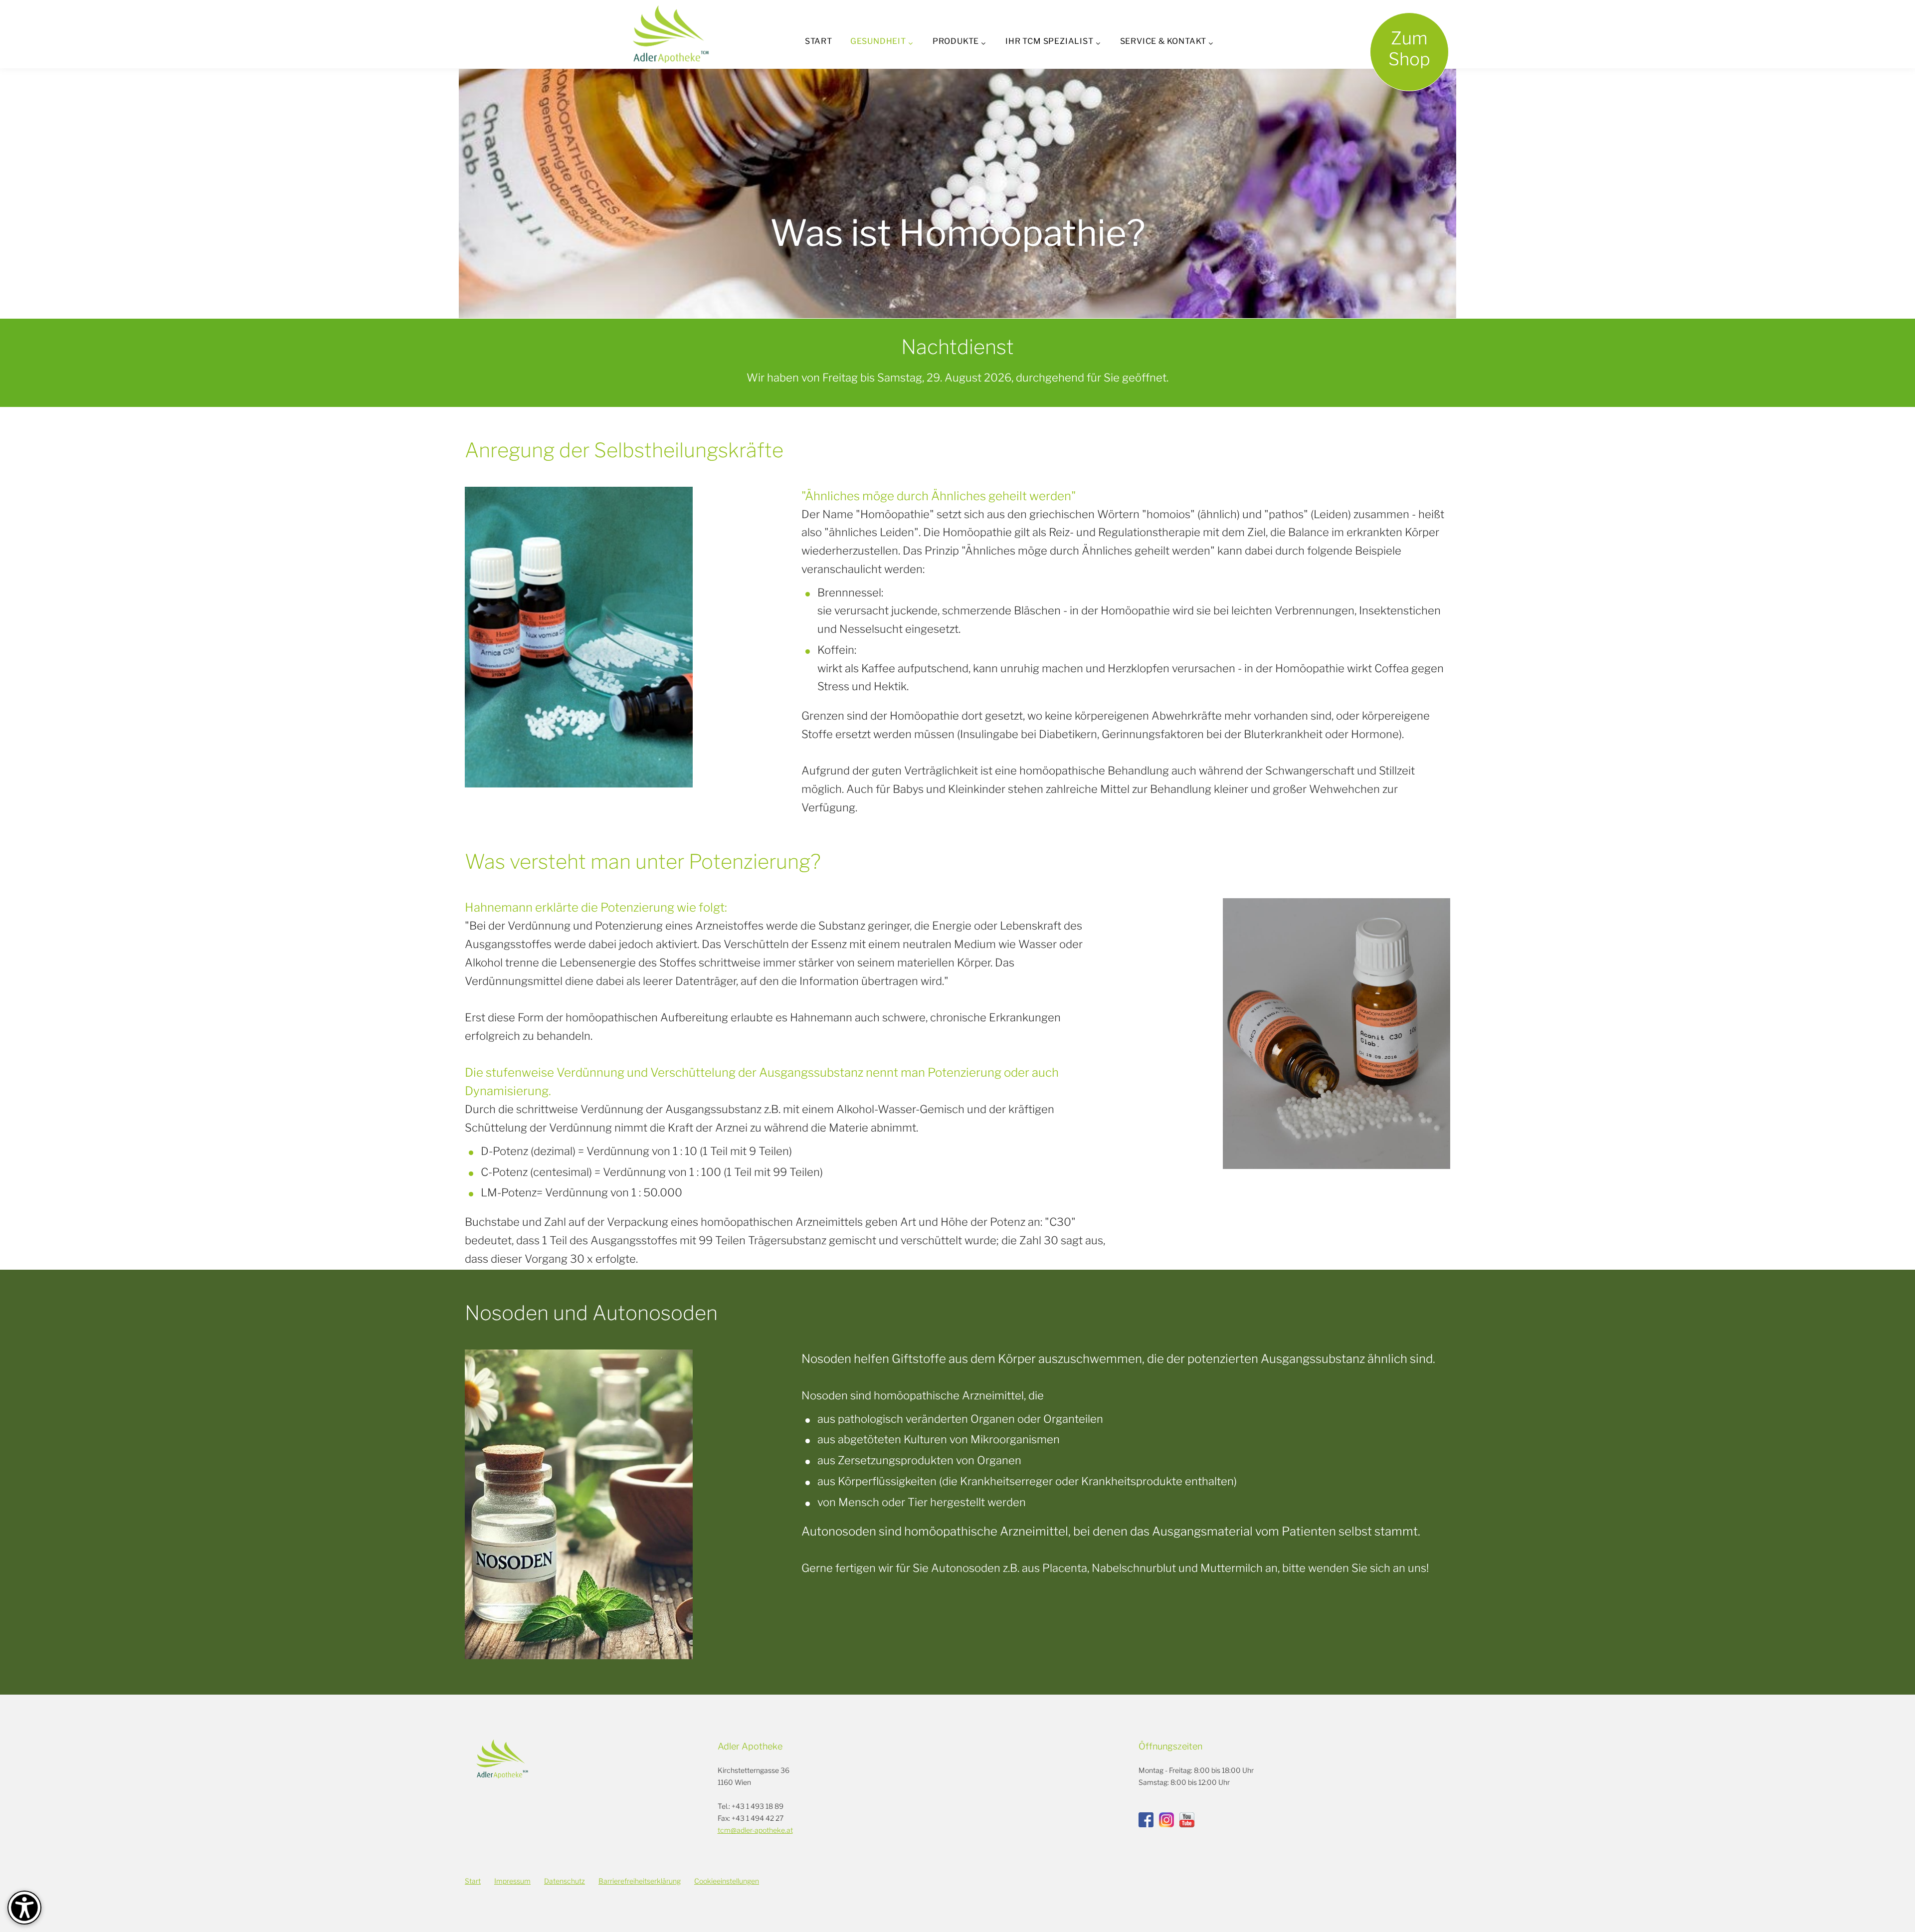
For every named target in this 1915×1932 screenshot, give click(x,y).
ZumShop (1409, 49)
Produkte (956, 41)
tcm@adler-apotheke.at (755, 1830)
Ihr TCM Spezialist (1049, 41)
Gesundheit (878, 41)
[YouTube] (1187, 1820)
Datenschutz (565, 1881)
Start (819, 41)
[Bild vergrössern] (579, 637)
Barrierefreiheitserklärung (640, 1881)
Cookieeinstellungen (727, 1881)
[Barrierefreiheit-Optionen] (24, 1908)
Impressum (512, 1881)
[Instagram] (1166, 1820)
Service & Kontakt (1163, 41)
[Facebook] (1146, 1820)
